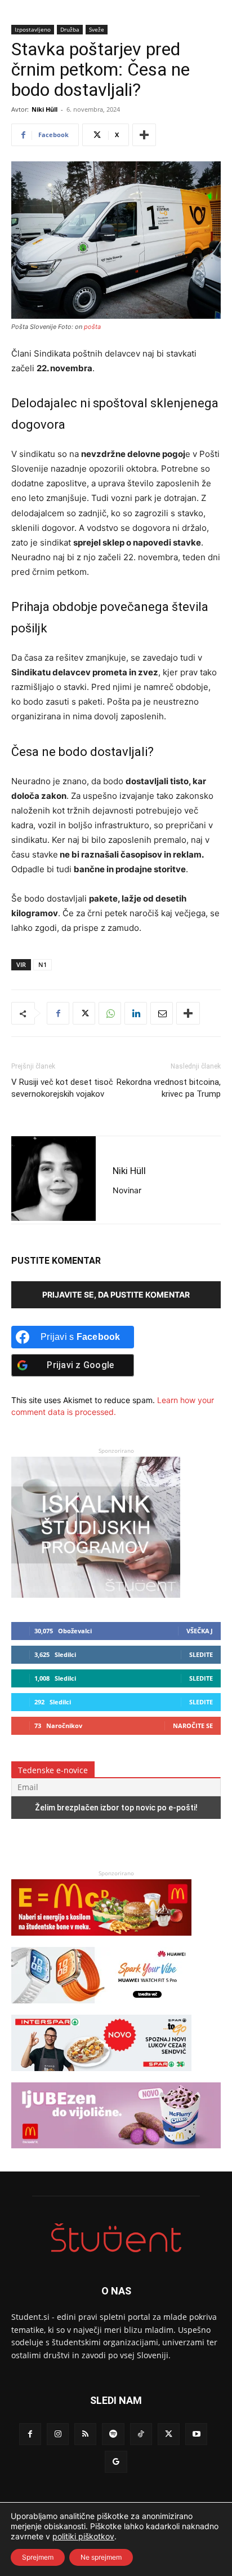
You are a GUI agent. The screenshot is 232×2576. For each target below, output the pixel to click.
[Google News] (116, 2462)
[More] (144, 135)
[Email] (162, 1013)
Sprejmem (38, 2557)
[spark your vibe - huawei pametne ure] (101, 2009)
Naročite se (193, 1726)
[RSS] (85, 2434)
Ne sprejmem (101, 2557)
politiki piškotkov (83, 2536)
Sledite (201, 1654)
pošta (92, 327)
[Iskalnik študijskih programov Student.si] (96, 1595)
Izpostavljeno (33, 29)
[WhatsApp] (110, 1013)
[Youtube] (196, 2434)
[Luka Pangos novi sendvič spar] (101, 2076)
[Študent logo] (116, 2238)
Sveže (97, 29)
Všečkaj (200, 1631)
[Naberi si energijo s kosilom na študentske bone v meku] (101, 1941)
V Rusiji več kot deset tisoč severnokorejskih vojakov (62, 1088)
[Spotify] (113, 2434)
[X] (84, 1013)
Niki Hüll (44, 109)
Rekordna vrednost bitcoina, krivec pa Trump (169, 1088)
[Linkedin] (136, 1013)
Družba (70, 29)
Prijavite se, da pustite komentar (116, 1294)
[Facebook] (58, 1013)
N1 (43, 964)
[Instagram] (58, 2434)
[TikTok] (141, 2434)
